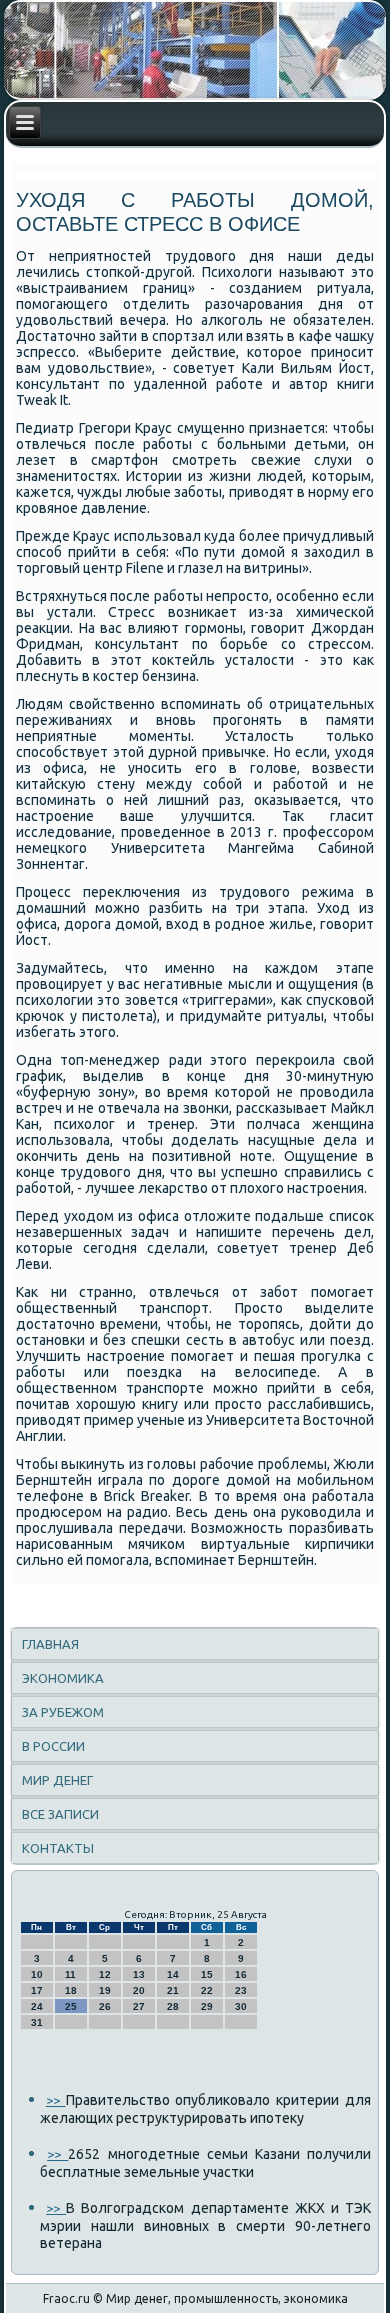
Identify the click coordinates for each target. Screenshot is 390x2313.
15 (207, 1974)
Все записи (60, 1814)
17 (37, 1990)
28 (173, 2006)
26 (105, 2006)
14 (173, 1974)
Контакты (58, 1848)
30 (241, 2006)
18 (71, 1990)
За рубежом (63, 1712)
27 (139, 2006)
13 (139, 1974)
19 (105, 1990)
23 (241, 1990)
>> (56, 2100)
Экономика (63, 1678)
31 (37, 2022)
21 (173, 1990)
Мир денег (57, 1780)
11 (70, 1974)
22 (207, 1990)
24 (37, 2006)
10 (37, 1974)
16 (241, 1974)
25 (71, 2006)
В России (53, 1746)
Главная (50, 1644)
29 (207, 2006)
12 (105, 1974)
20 (139, 1990)
